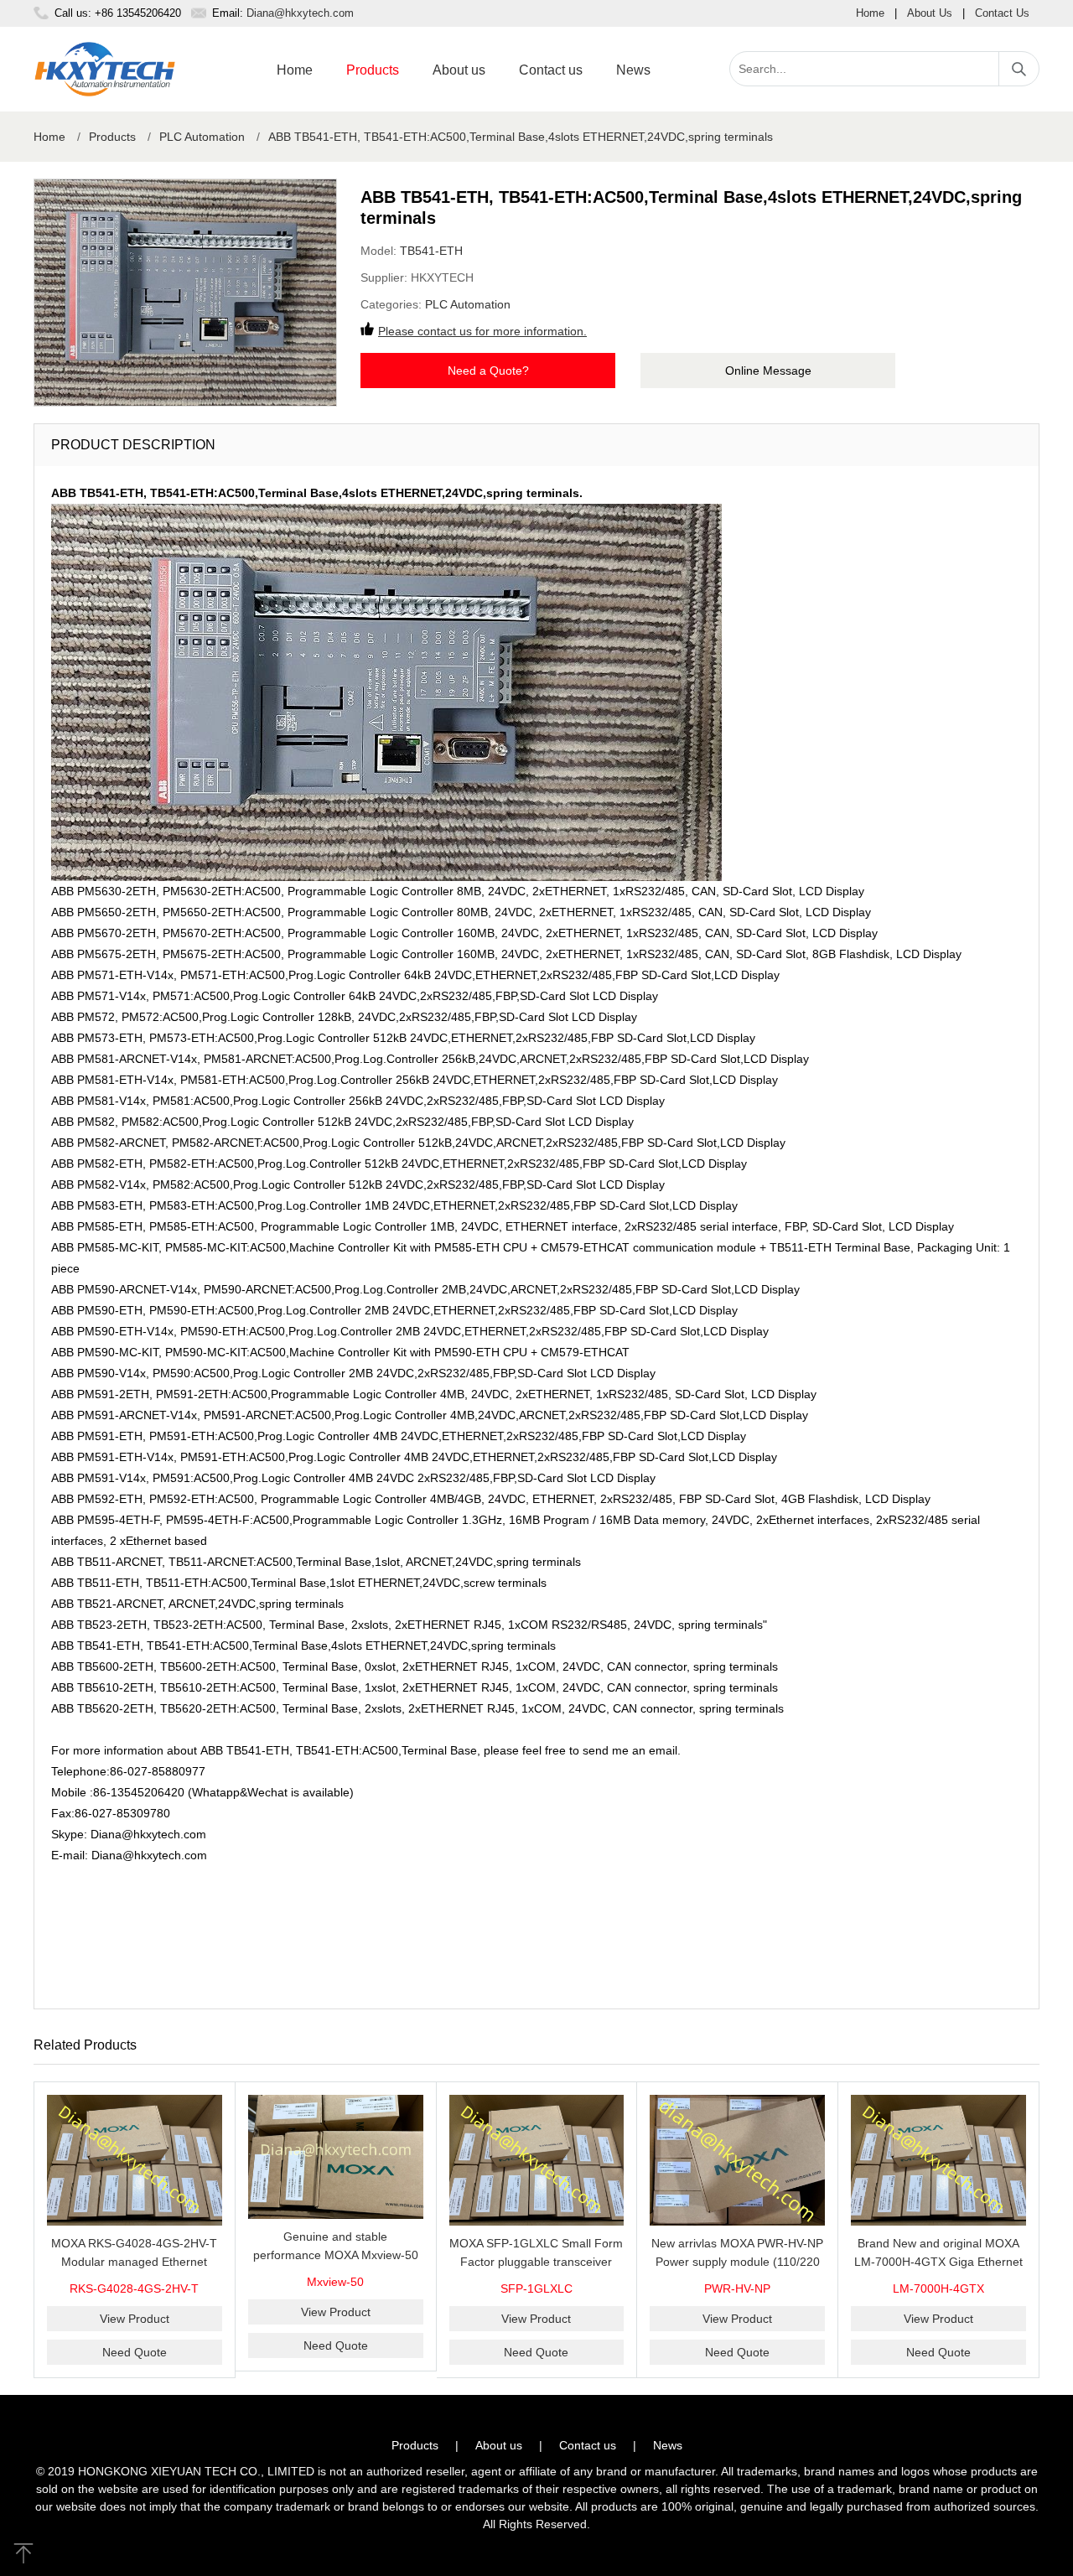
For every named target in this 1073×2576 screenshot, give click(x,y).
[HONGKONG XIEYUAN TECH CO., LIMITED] (105, 69)
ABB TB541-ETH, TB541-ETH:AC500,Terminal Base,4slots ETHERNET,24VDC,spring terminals (521, 137)
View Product (135, 2319)
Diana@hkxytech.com (300, 13)
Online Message (768, 371)
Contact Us (1002, 13)
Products (373, 70)
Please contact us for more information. (482, 331)
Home (870, 13)
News (633, 70)
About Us (930, 13)
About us (459, 70)
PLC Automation (202, 137)
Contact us (551, 70)
